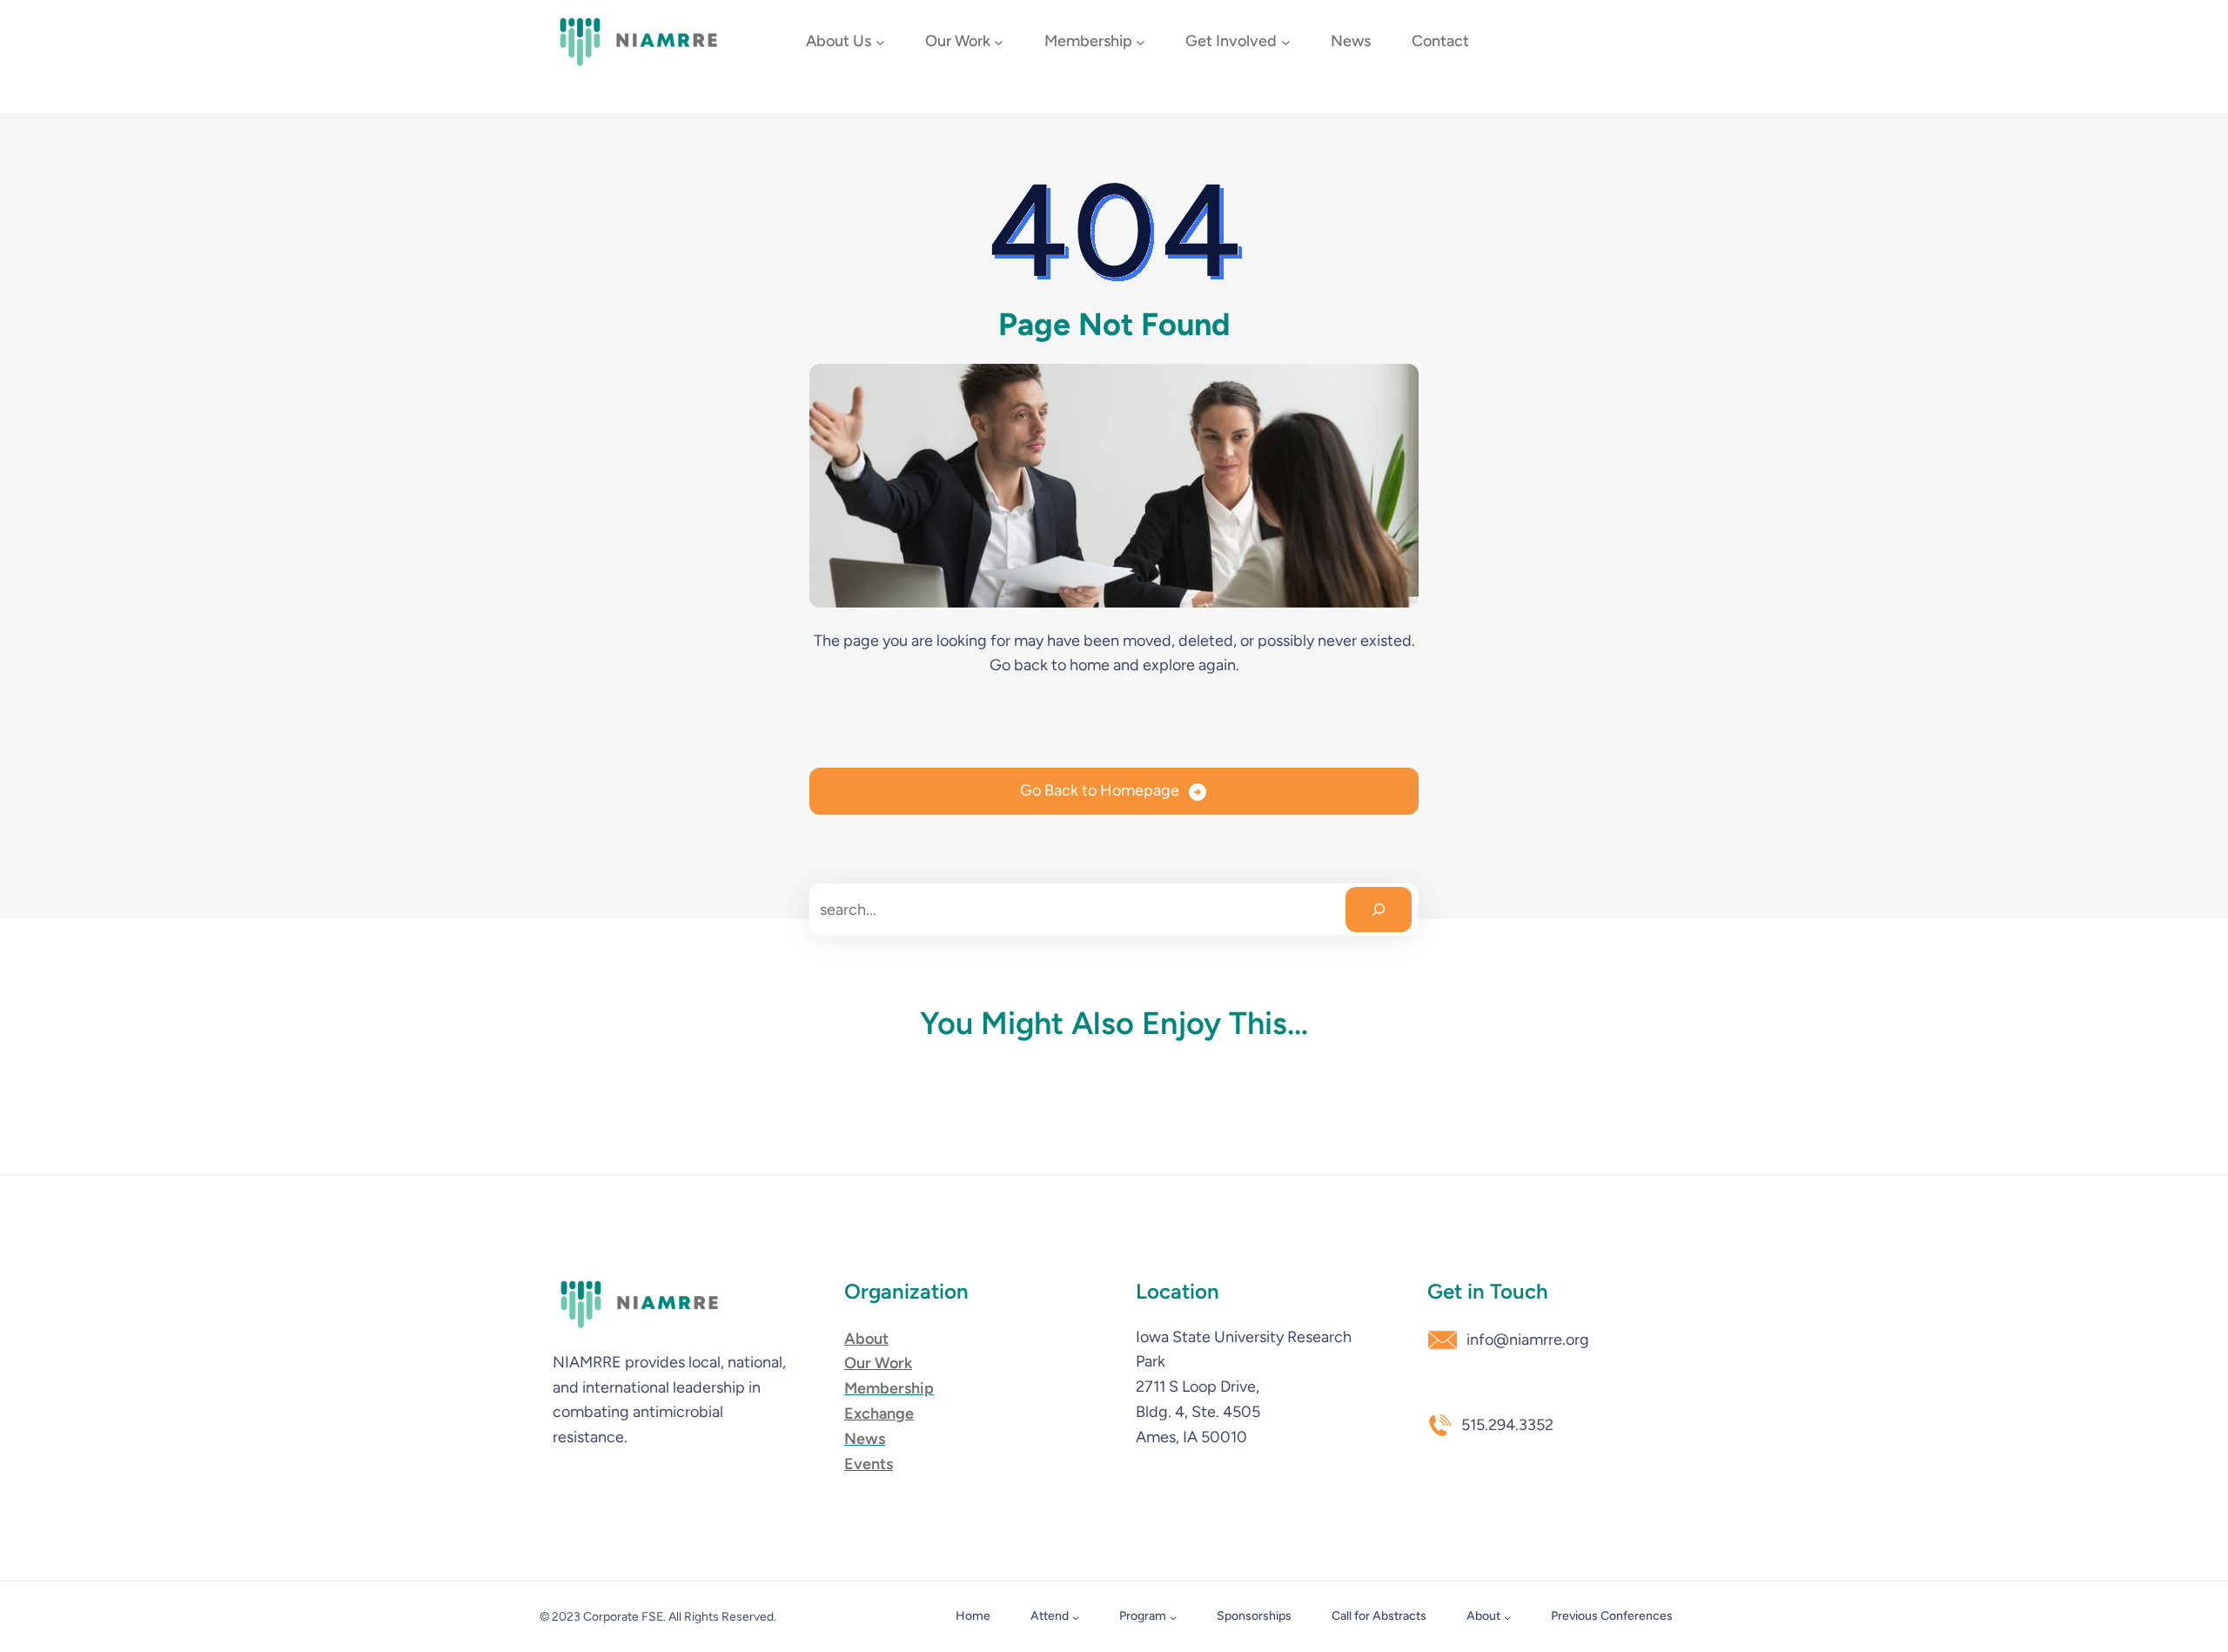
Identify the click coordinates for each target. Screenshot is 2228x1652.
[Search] (1379, 910)
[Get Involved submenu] (1286, 42)
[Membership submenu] (1141, 42)
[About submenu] (1507, 1617)
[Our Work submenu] (999, 42)
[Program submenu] (1173, 1617)
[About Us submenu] (880, 42)
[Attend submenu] (1076, 1617)
